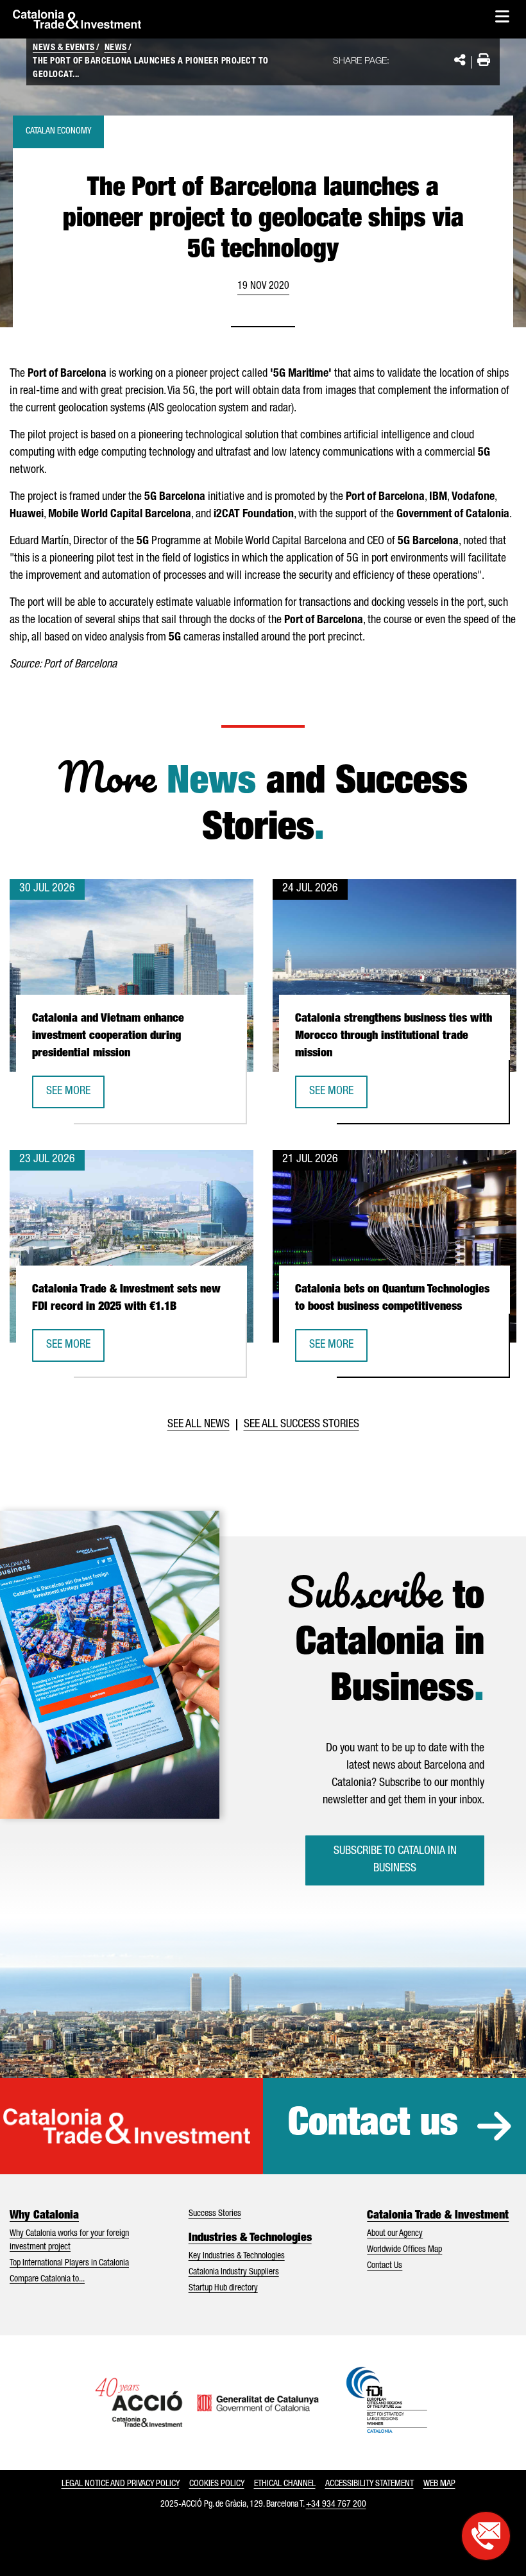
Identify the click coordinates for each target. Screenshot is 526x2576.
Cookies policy (217, 2484)
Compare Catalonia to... (47, 2280)
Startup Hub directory (223, 2288)
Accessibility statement (369, 2484)
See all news (199, 1425)
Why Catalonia (44, 2216)
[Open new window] (486, 2536)
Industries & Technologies (250, 2238)
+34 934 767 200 (336, 2505)
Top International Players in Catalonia (69, 2263)
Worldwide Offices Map (404, 2250)
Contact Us (385, 2266)
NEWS (116, 48)
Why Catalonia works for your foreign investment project (69, 2241)
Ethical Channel (285, 2484)
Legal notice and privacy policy (121, 2484)
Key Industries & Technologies (237, 2256)
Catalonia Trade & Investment (438, 2216)
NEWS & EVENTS (64, 48)
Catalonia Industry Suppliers (234, 2272)
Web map (439, 2484)
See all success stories (301, 1425)
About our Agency (395, 2234)
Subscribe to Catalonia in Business (395, 1860)
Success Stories (215, 2214)
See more (75, 1096)
